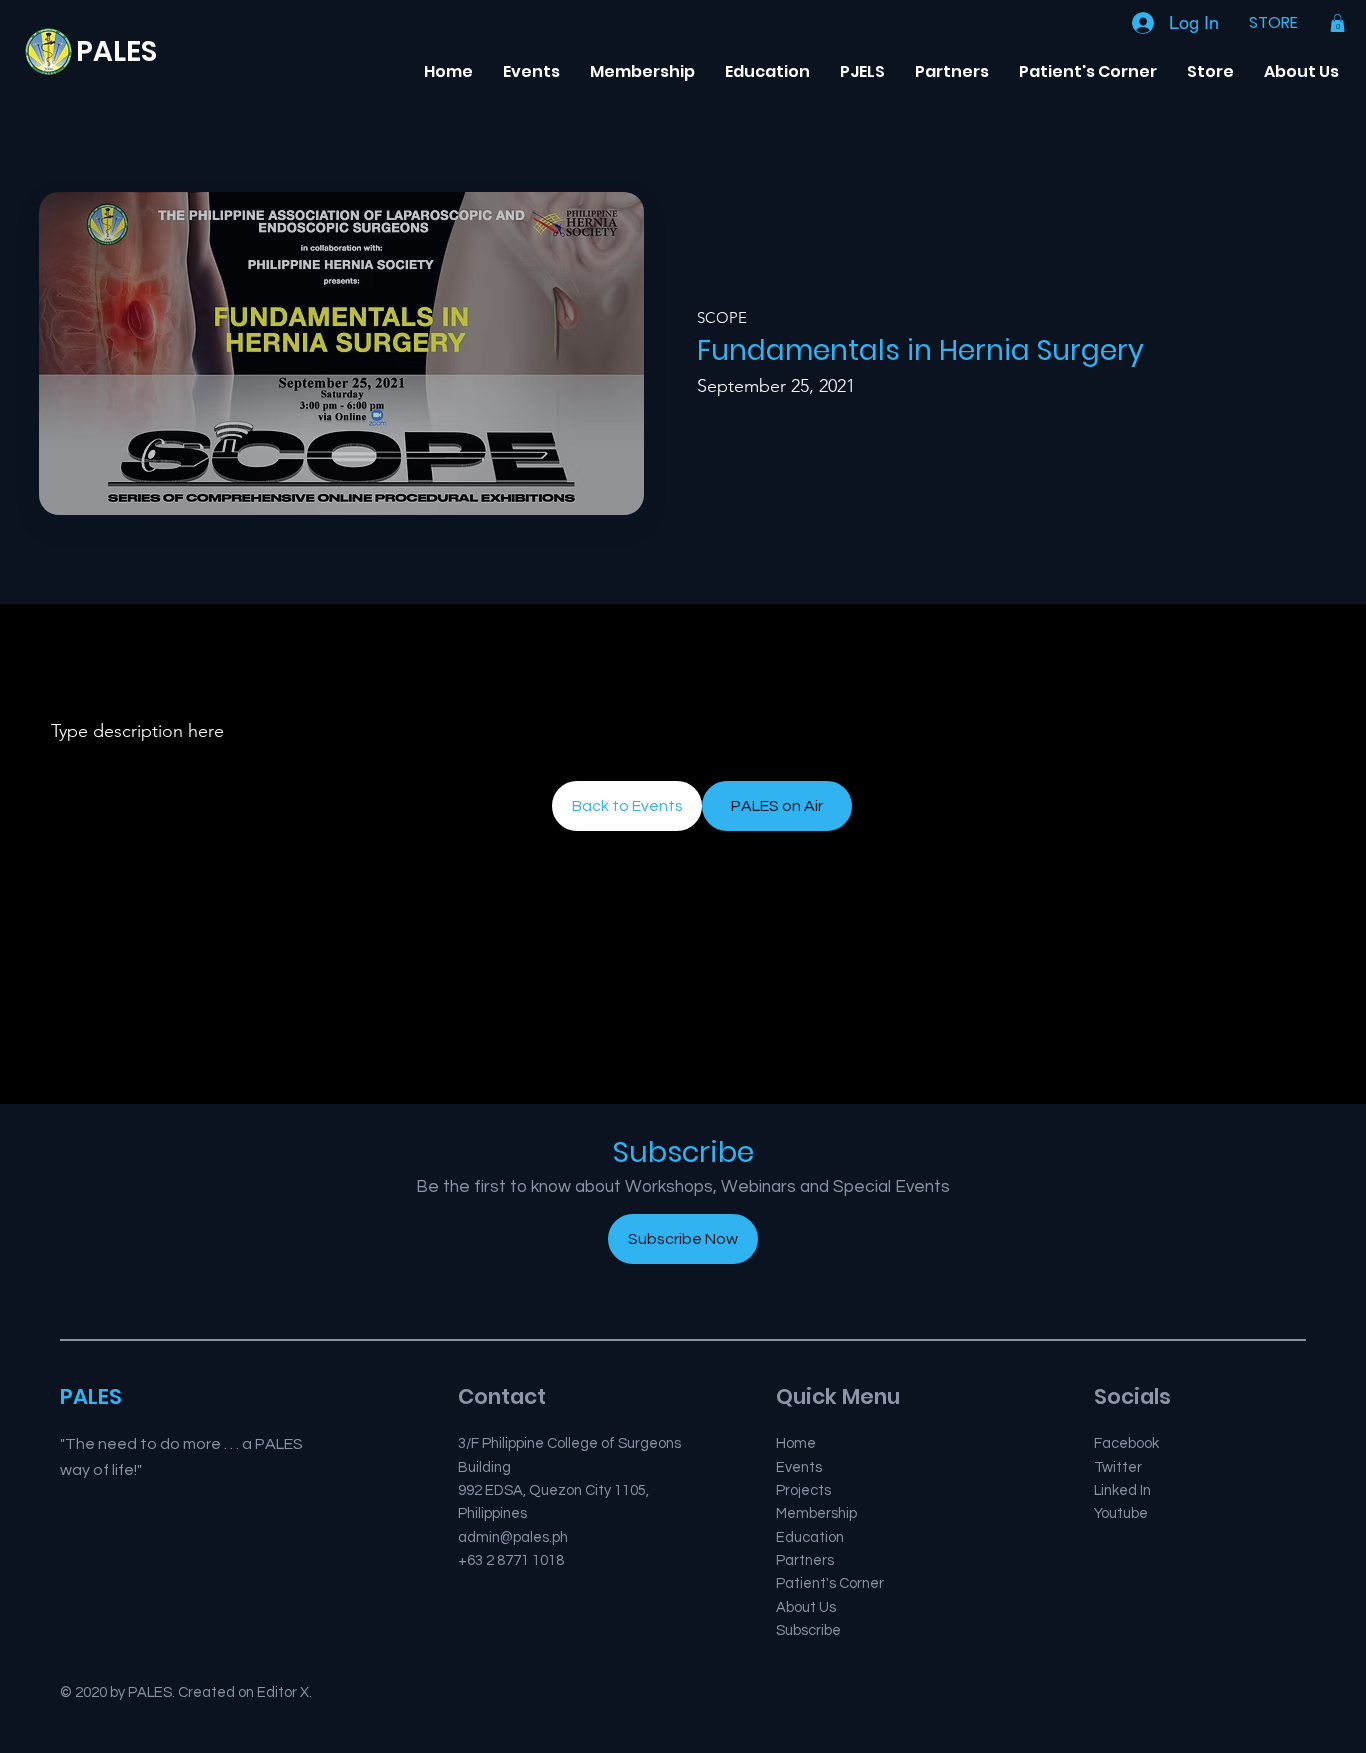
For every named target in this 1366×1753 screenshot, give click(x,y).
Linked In (1122, 1490)
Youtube (1121, 1513)
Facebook (1126, 1443)
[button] (1337, 23)
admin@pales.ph (513, 1537)
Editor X (283, 1692)
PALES (116, 51)
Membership (816, 1513)
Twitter (1118, 1467)
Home (796, 1443)
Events (799, 1467)
